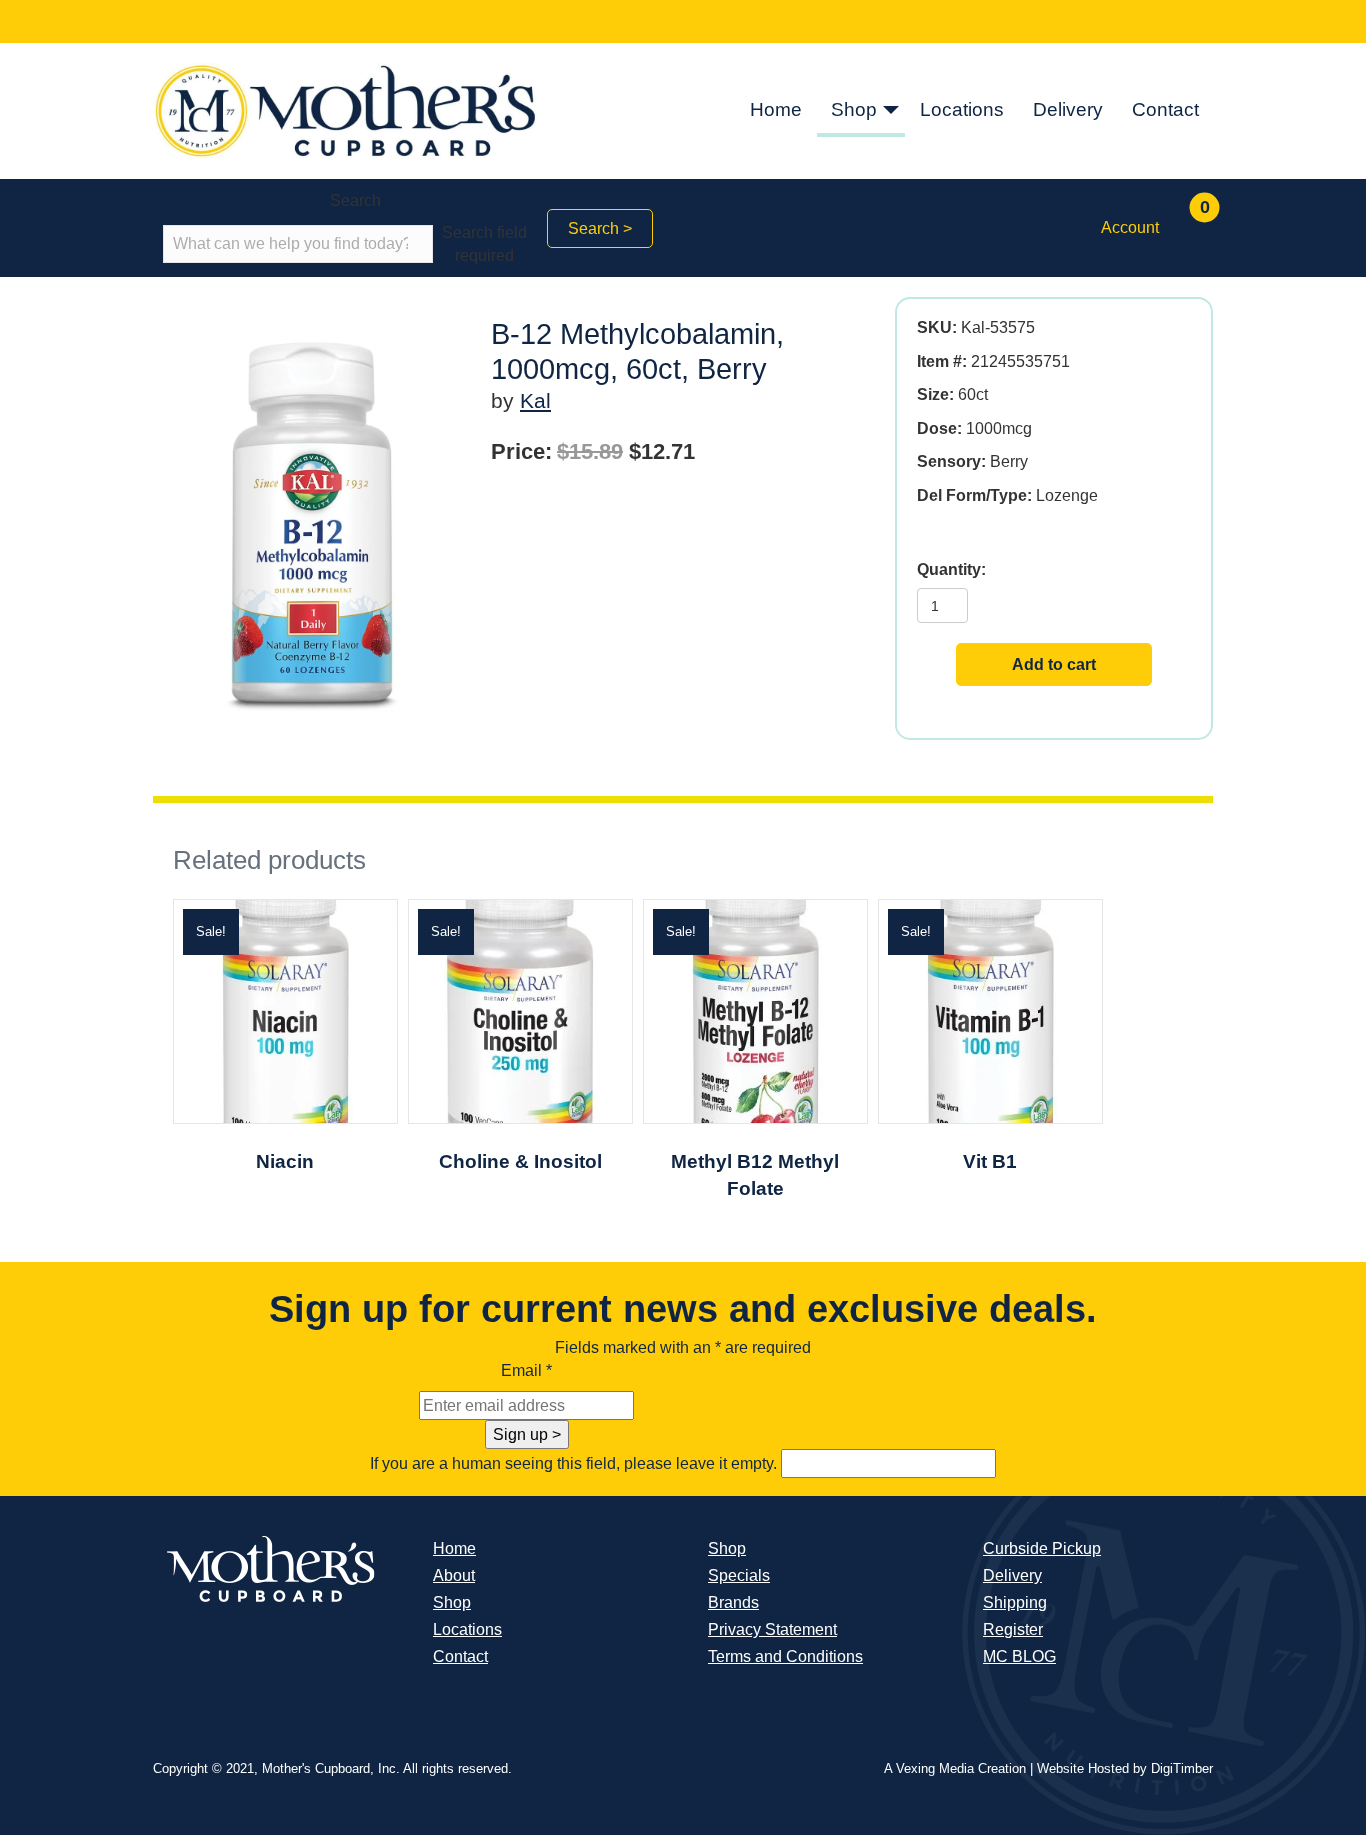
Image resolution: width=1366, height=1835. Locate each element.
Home (776, 109)
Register (1013, 1629)
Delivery (1068, 109)
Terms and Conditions (785, 1656)
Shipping (1015, 1602)
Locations (962, 109)
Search (355, 200)
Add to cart (1054, 664)
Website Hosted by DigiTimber (1125, 1768)
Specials (739, 1575)
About (454, 1575)
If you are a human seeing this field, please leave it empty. (575, 1463)
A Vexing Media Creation (955, 1768)
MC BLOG (1019, 1656)
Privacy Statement (772, 1629)
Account (1130, 227)
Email (526, 1370)
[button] (891, 111)
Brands (733, 1602)
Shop (854, 109)
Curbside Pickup (1042, 1548)
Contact (1165, 109)
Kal (535, 400)
